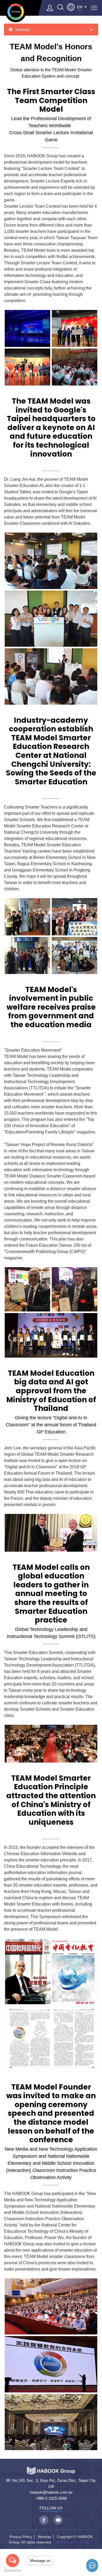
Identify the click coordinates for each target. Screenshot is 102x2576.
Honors (22, 30)
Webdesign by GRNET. (74, 2542)
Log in (50, 8)
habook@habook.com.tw (51, 2492)
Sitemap (44, 2537)
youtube (58, 2520)
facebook (44, 2520)
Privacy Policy (21, 2537)
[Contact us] (92, 2566)
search (60, 7)
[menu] (94, 8)
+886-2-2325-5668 (51, 2498)
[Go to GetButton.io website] (13, 2571)
